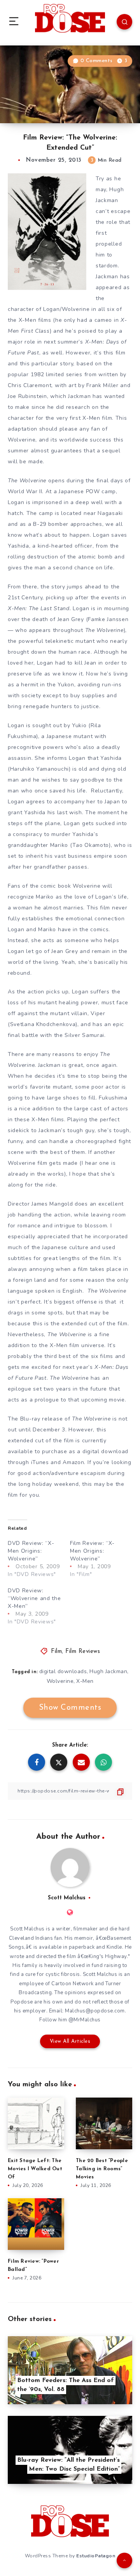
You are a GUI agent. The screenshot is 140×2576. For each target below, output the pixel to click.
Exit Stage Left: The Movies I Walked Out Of (35, 2169)
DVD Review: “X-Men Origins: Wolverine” (31, 1551)
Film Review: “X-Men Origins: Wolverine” (92, 1551)
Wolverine (60, 1681)
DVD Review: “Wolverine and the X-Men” (34, 1598)
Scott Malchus (67, 1898)
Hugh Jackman (108, 1671)
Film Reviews (83, 1652)
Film (56, 1652)
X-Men (85, 1681)
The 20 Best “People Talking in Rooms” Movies (102, 2169)
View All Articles (70, 2041)
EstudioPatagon (96, 2556)
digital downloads (63, 1671)
